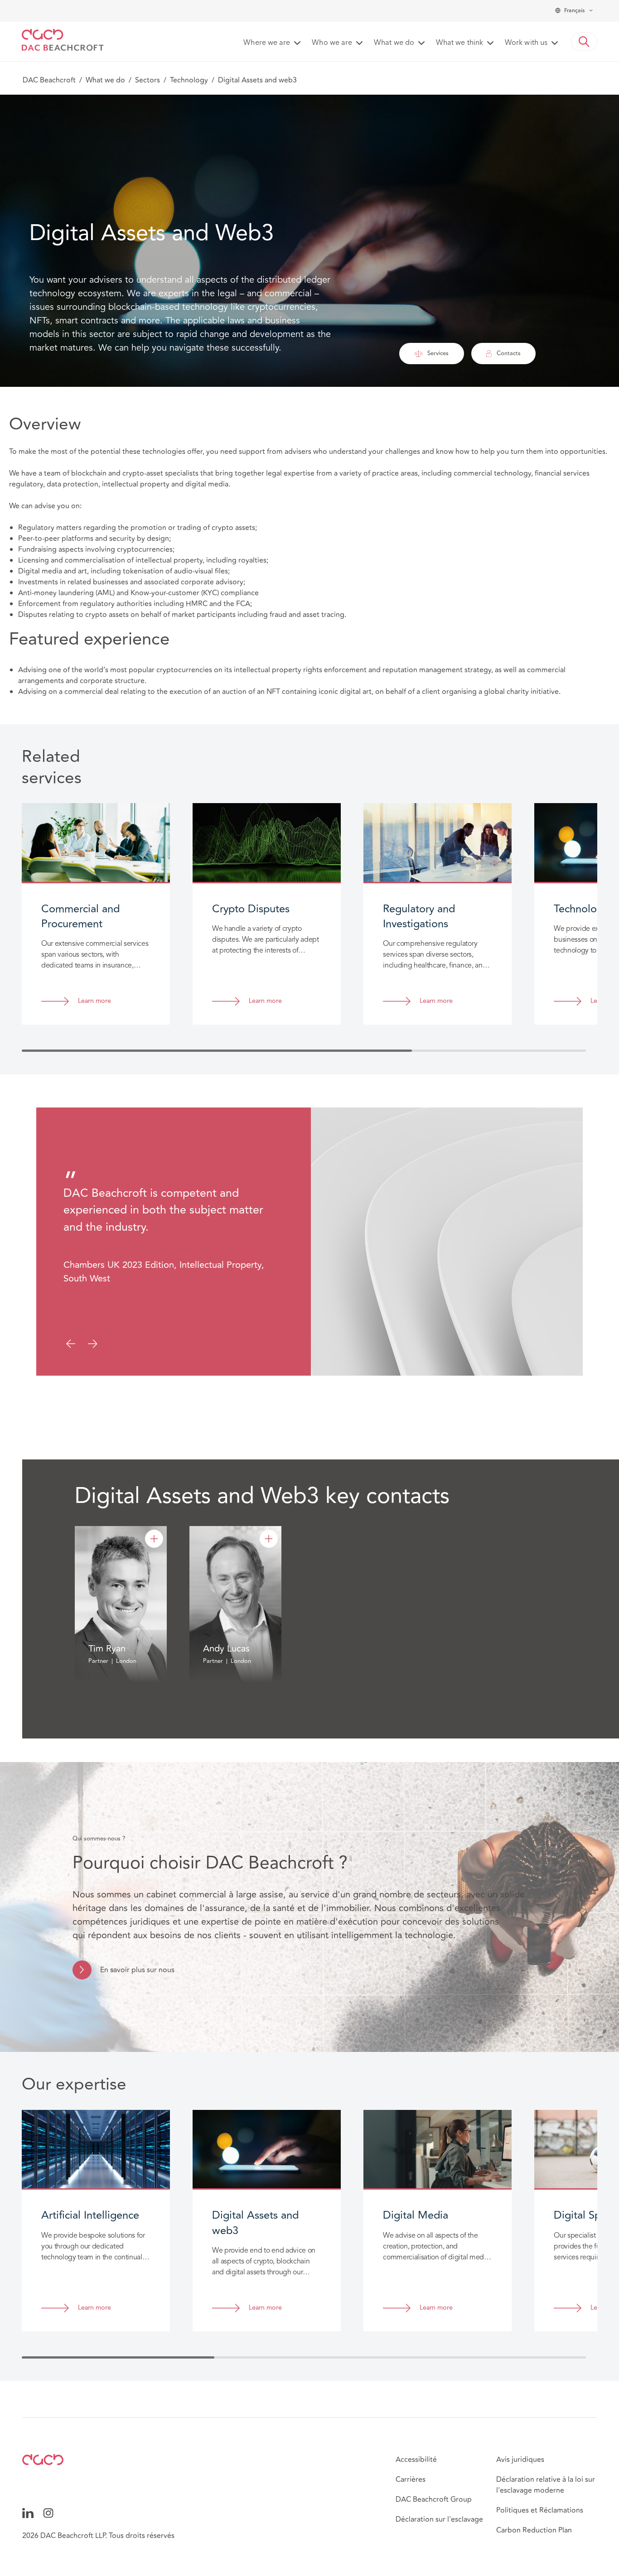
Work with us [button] (526, 43)
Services (438, 353)
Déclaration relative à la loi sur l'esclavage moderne (546, 2485)
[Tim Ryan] (154, 1539)
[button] (584, 42)
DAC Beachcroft (49, 80)
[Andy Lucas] (269, 1539)
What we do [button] (394, 43)
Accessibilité (416, 2460)
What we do (105, 80)
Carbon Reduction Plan (534, 2530)
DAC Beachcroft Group (434, 2499)
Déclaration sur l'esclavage (439, 2519)
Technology (189, 80)
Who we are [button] (332, 43)
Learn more (94, 1001)
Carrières (411, 2480)
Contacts (509, 353)
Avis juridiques (520, 2460)
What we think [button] (459, 43)
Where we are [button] (267, 43)
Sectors (147, 80)
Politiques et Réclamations (540, 2510)
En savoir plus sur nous (137, 1970)
